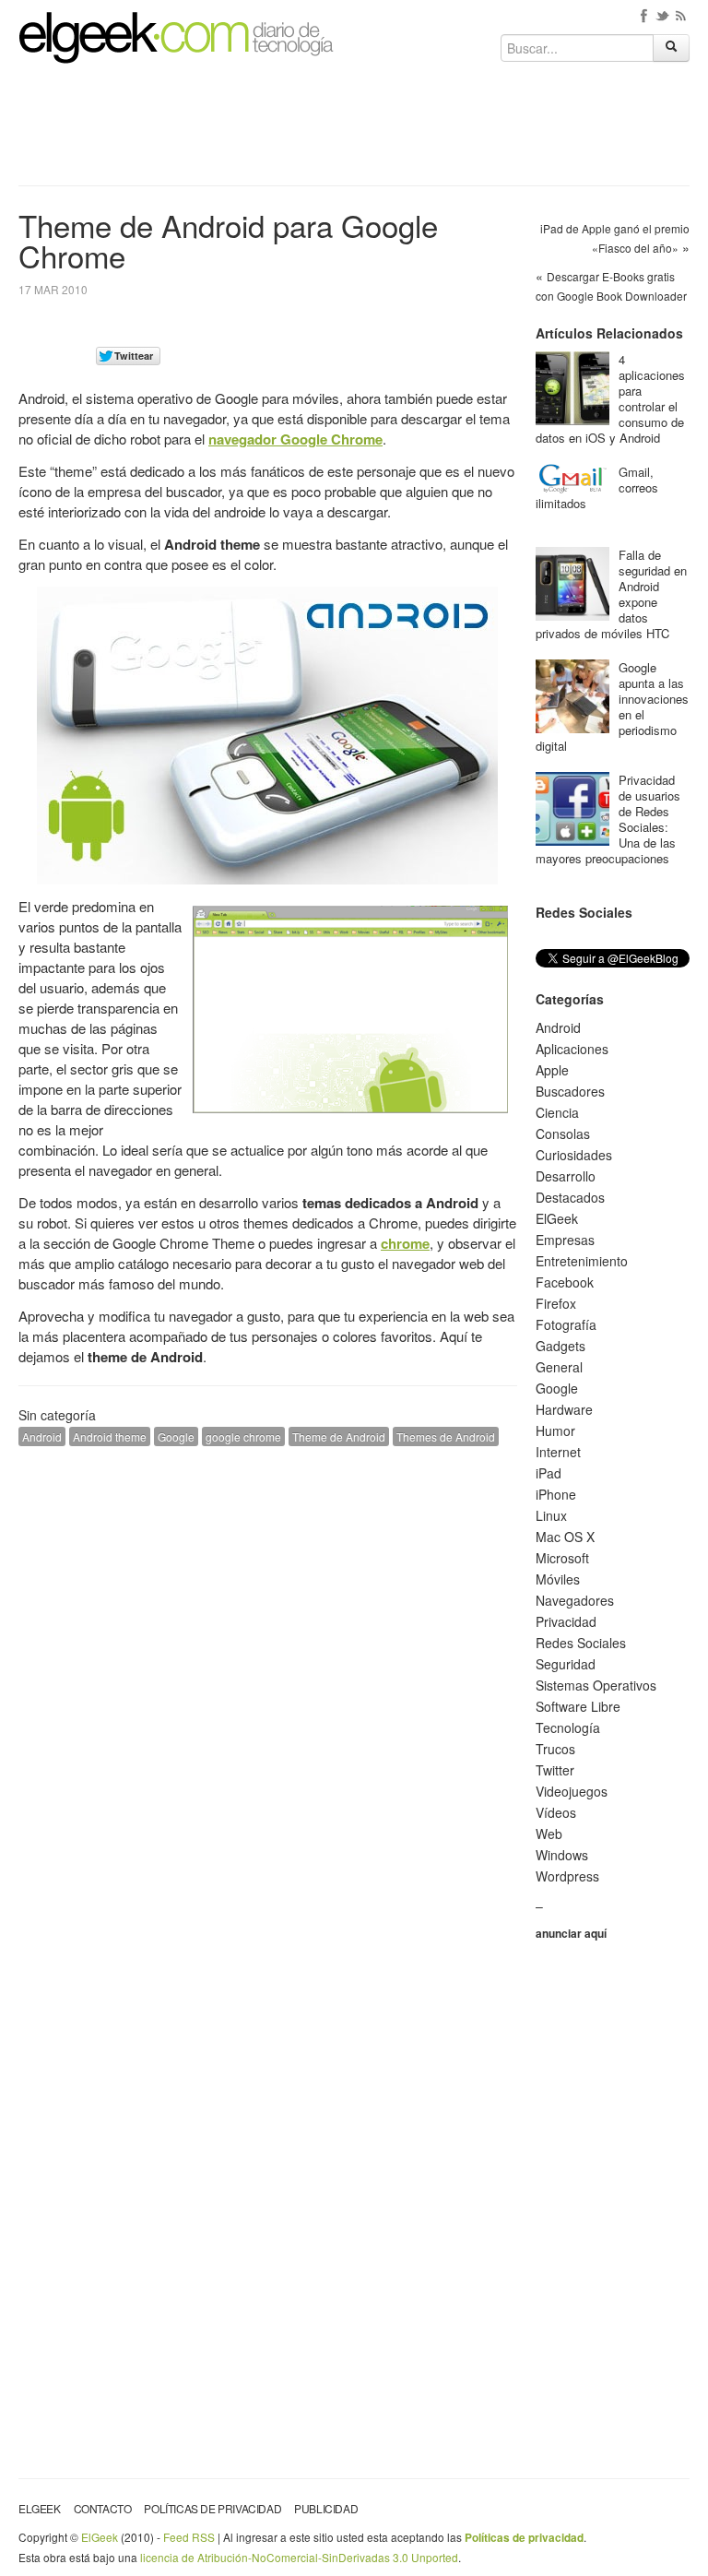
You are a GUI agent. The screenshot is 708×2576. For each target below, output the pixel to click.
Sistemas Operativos (596, 1685)
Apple (552, 1070)
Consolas (563, 1134)
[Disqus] (268, 1694)
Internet (558, 1452)
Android (42, 1436)
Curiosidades (574, 1155)
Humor (555, 1430)
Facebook (565, 1282)
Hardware (564, 1409)
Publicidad (326, 2508)
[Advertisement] (354, 131)
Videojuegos (572, 1791)
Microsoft (562, 1558)
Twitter (555, 1770)
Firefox (556, 1303)
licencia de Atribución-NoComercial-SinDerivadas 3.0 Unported (299, 2557)
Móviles (558, 1579)
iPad (549, 1473)
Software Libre (578, 1706)
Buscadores (570, 1091)
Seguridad (566, 1664)
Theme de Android (339, 1436)
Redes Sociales (581, 1643)
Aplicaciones (572, 1049)
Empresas (565, 1240)
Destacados (570, 1197)
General (559, 1367)
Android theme (110, 1436)
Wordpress (567, 1876)
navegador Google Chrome (295, 439)
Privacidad (566, 1621)
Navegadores (575, 1600)
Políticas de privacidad (212, 2508)
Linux (551, 1515)
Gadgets (560, 1346)
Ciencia (557, 1112)
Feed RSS (189, 2537)
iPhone (556, 1494)
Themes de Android (446, 1436)
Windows (562, 1855)
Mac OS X (565, 1537)
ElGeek (557, 1218)
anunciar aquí (571, 1933)
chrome (405, 1243)
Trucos (555, 1749)
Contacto (103, 2508)
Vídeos (556, 1812)
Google (176, 1436)
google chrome (243, 1436)
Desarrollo (566, 1176)
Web (549, 1834)
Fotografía (566, 1324)
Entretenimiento (582, 1261)
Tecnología (568, 1727)
